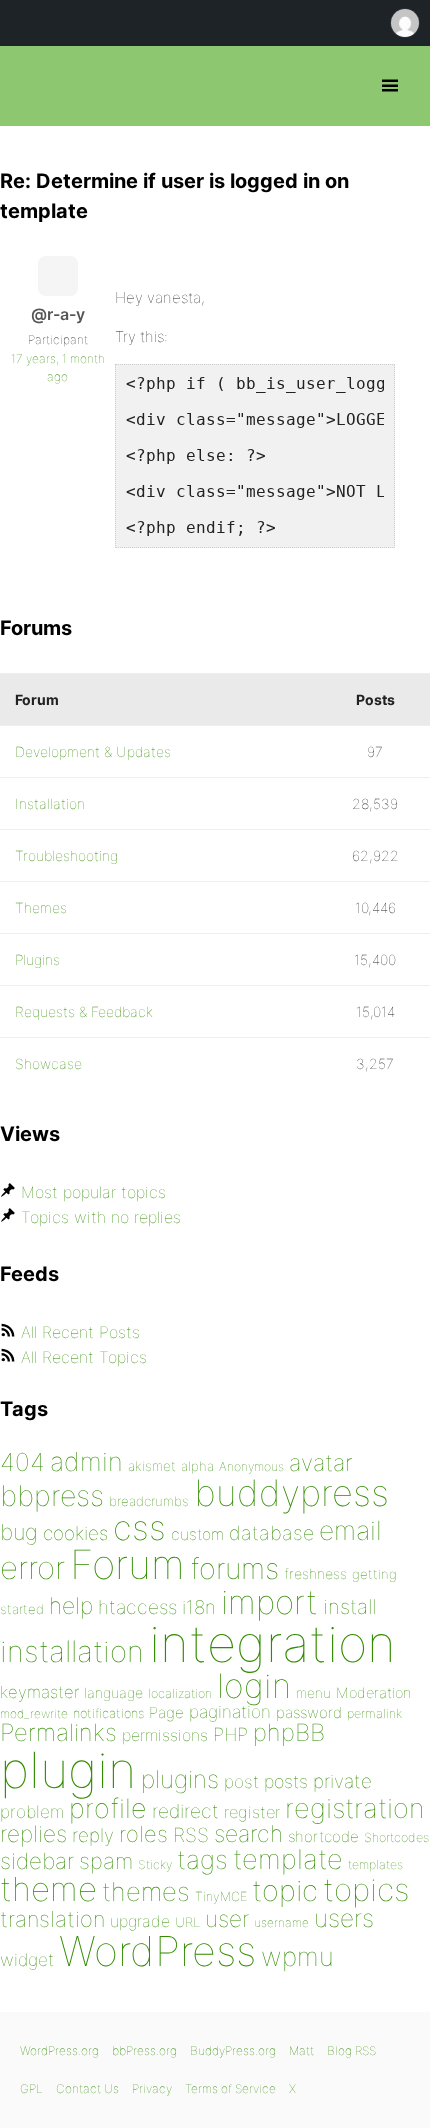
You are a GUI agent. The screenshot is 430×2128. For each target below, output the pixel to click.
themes (146, 1891)
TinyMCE (221, 1896)
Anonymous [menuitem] (404, 23)
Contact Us (87, 2088)
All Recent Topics (84, 1357)
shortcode (323, 1836)
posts (286, 1781)
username (281, 1922)
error (32, 1568)
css (139, 1527)
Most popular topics (93, 1192)
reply (93, 1835)
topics (366, 1890)
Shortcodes (396, 1837)
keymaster (39, 1692)
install (349, 1606)
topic (285, 1890)
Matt (301, 2050)
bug (19, 1532)
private (342, 1781)
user (227, 1918)
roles (143, 1834)
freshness (315, 1573)
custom (197, 1534)
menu (313, 1693)
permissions (165, 1735)
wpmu (297, 1956)
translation (52, 1919)
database (271, 1533)
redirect (185, 1811)
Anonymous (251, 1466)
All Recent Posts (80, 1332)
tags (202, 1859)
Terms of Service (230, 2088)
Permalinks (58, 1732)
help (71, 1606)
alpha (197, 1466)
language (113, 1692)
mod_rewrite (34, 1713)
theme (48, 1889)
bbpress (52, 1495)
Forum (127, 1564)
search (248, 1834)
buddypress (291, 1493)
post (241, 1781)
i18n (199, 1607)
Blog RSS (351, 2050)
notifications (108, 1713)
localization (180, 1693)
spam (106, 1861)
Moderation (373, 1692)
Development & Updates (93, 751)
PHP (230, 1734)
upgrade (140, 1921)
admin (86, 1461)
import (269, 1602)
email (350, 1530)
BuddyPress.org (233, 2050)
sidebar (37, 1860)
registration (354, 1808)
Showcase (48, 1063)
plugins (180, 1779)
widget (27, 1959)
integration (272, 1643)
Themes (41, 907)
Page (166, 1712)
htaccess (137, 1607)
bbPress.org (32, 86)
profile (108, 1808)
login (254, 1685)
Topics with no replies (101, 1217)
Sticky (155, 1864)
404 (22, 1462)
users (344, 1918)
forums (234, 1568)
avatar (320, 1463)
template (288, 1859)
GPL (31, 2088)
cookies (75, 1533)
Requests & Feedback (84, 1011)
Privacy (152, 2088)
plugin (68, 1770)
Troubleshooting (66, 855)
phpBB (289, 1732)
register (252, 1812)
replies (33, 1833)
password (309, 1712)
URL (187, 1922)
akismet (152, 1466)
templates (375, 1864)
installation (72, 1651)
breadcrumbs (149, 1501)
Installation (50, 803)
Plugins (37, 959)
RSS (191, 1835)
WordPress (157, 1951)
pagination (230, 1711)
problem (32, 1811)
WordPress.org (59, 2050)
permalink (374, 1713)
